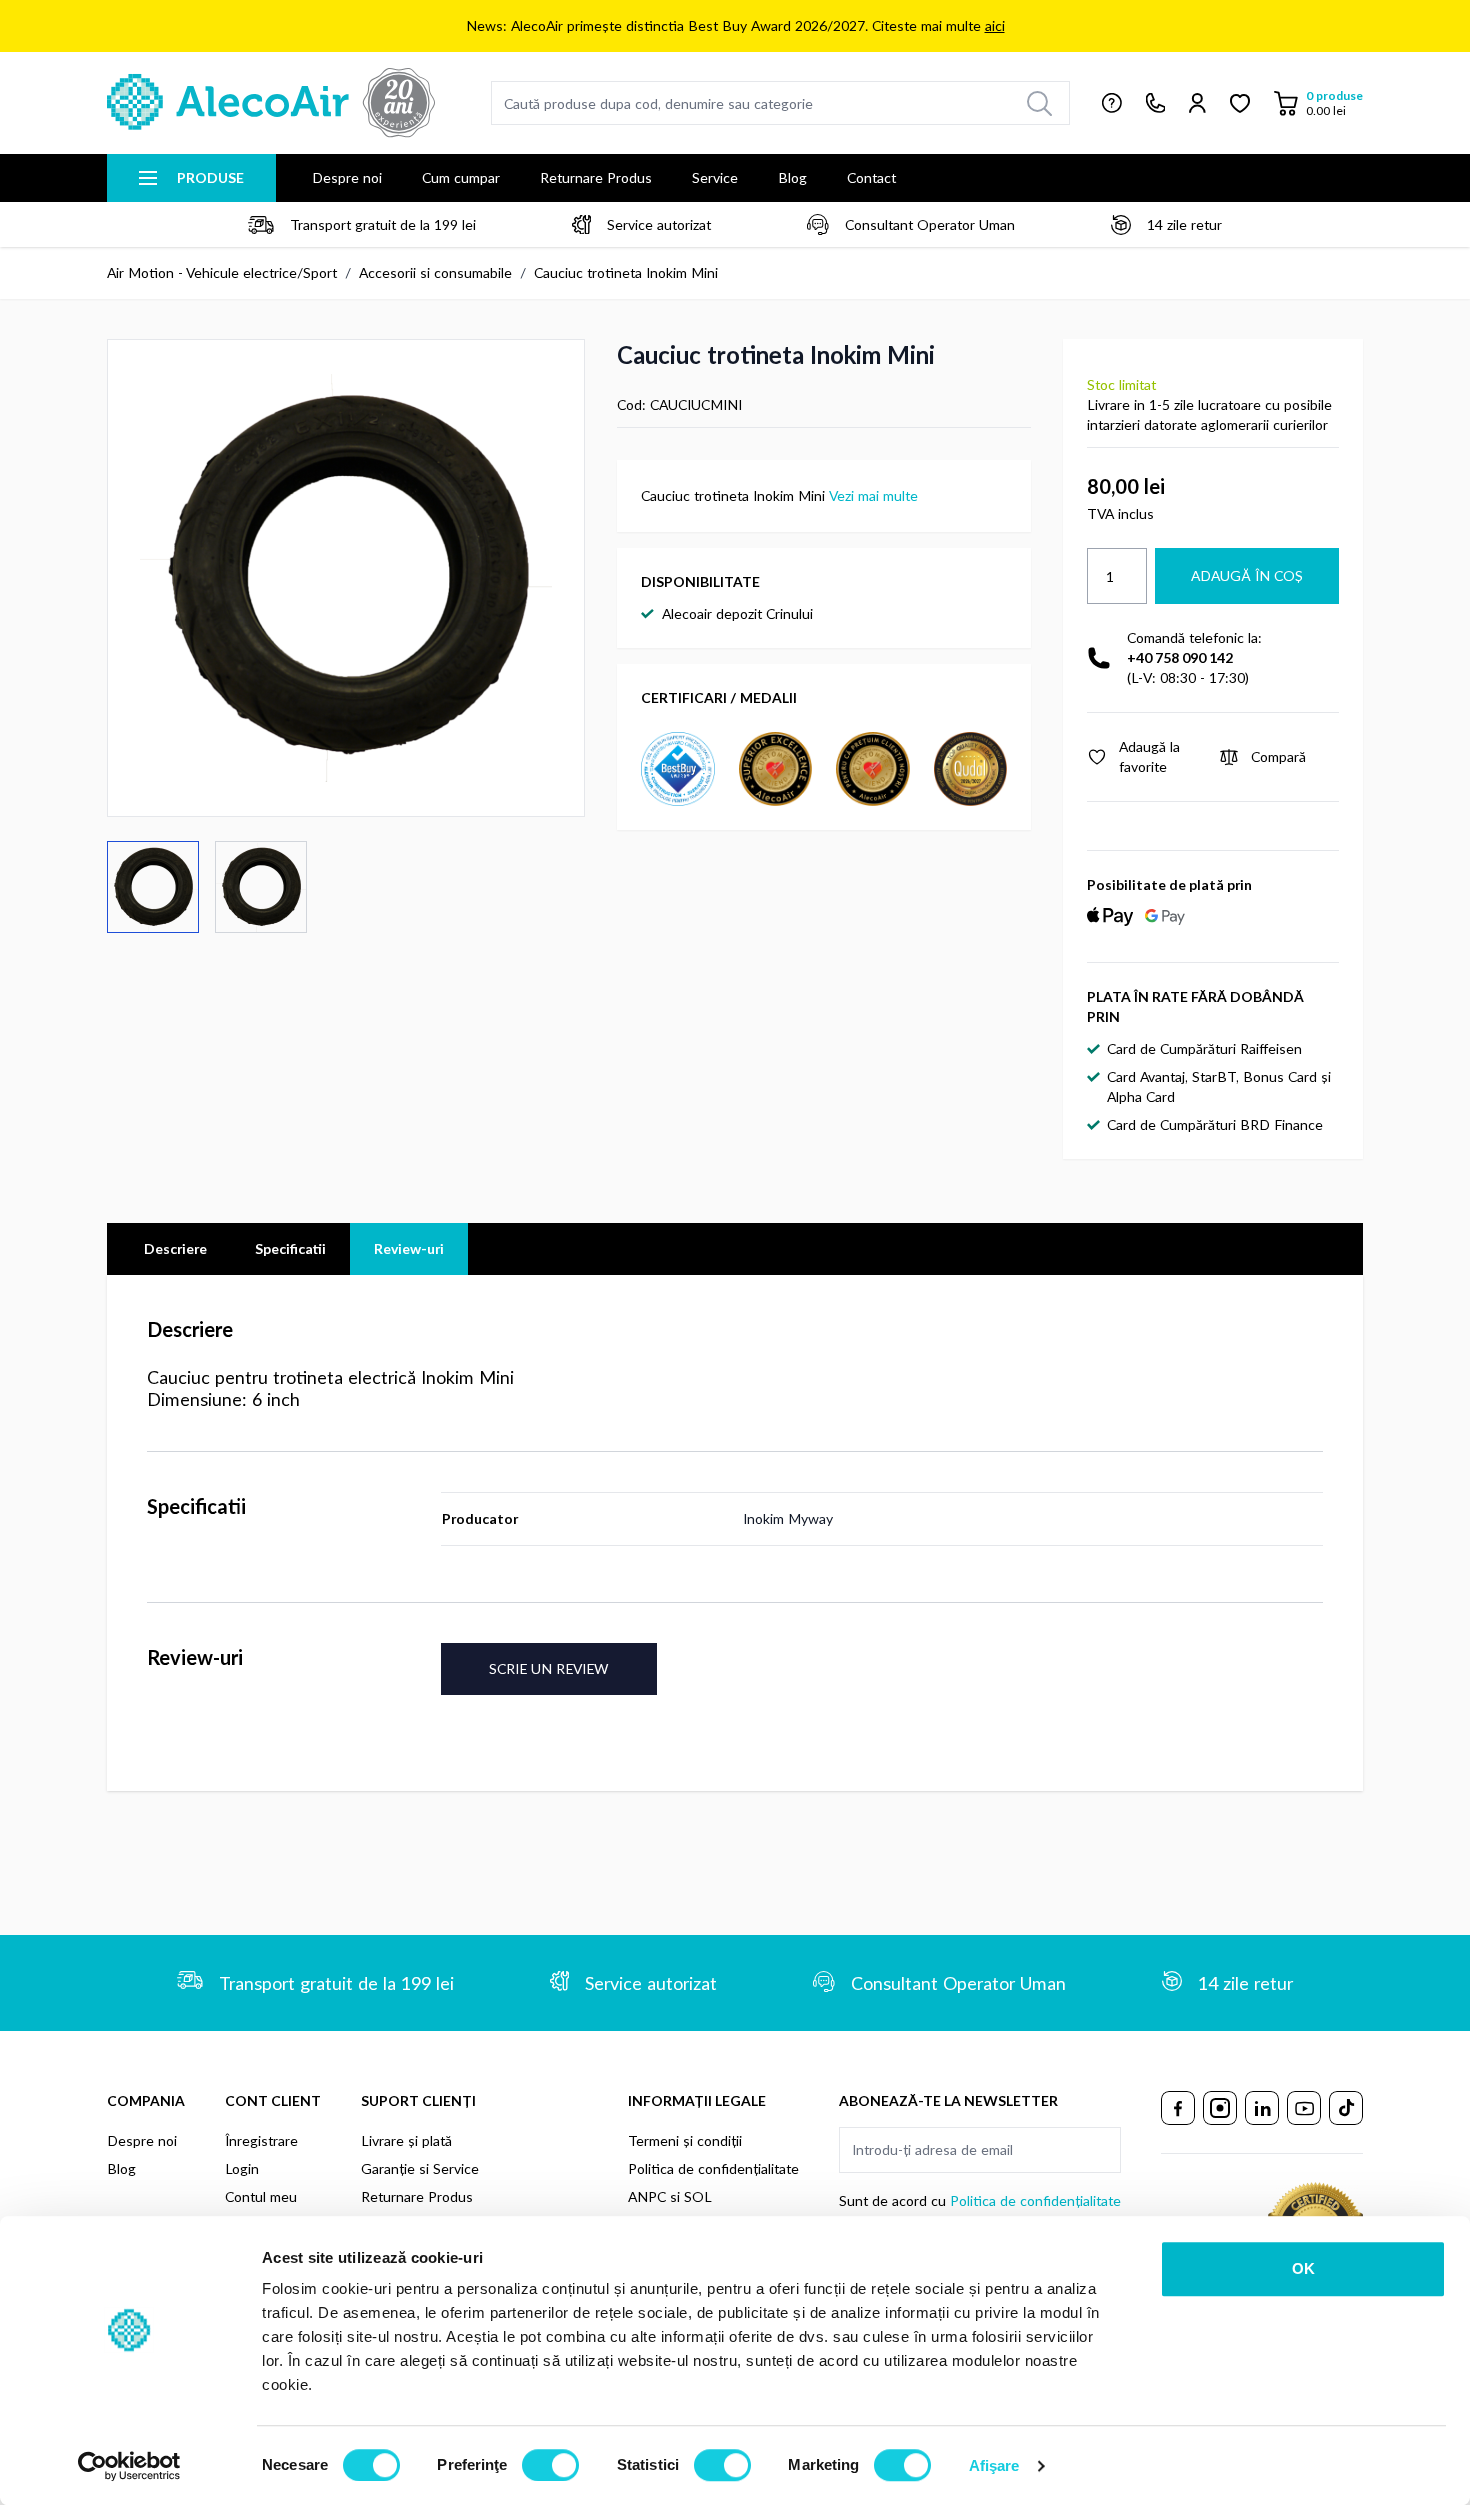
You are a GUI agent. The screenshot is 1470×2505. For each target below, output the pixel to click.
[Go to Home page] (271, 103)
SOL (698, 2196)
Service (715, 177)
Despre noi (347, 177)
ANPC (647, 2196)
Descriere (175, 1248)
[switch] (550, 2465)
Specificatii (290, 1248)
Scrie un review (549, 1668)
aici (995, 25)
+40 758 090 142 (1180, 657)
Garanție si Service (420, 2168)
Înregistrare (261, 2140)
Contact (871, 177)
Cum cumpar (461, 177)
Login (242, 2168)
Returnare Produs (596, 177)
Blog (792, 177)
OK (1303, 2268)
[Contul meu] (1197, 103)
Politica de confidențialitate (713, 2168)
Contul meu (261, 2196)
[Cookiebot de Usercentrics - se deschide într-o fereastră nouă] (129, 2466)
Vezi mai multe (873, 495)
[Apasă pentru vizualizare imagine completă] (346, 578)
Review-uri (409, 1248)
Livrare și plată (406, 2140)
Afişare (994, 2465)
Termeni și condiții (685, 2140)
